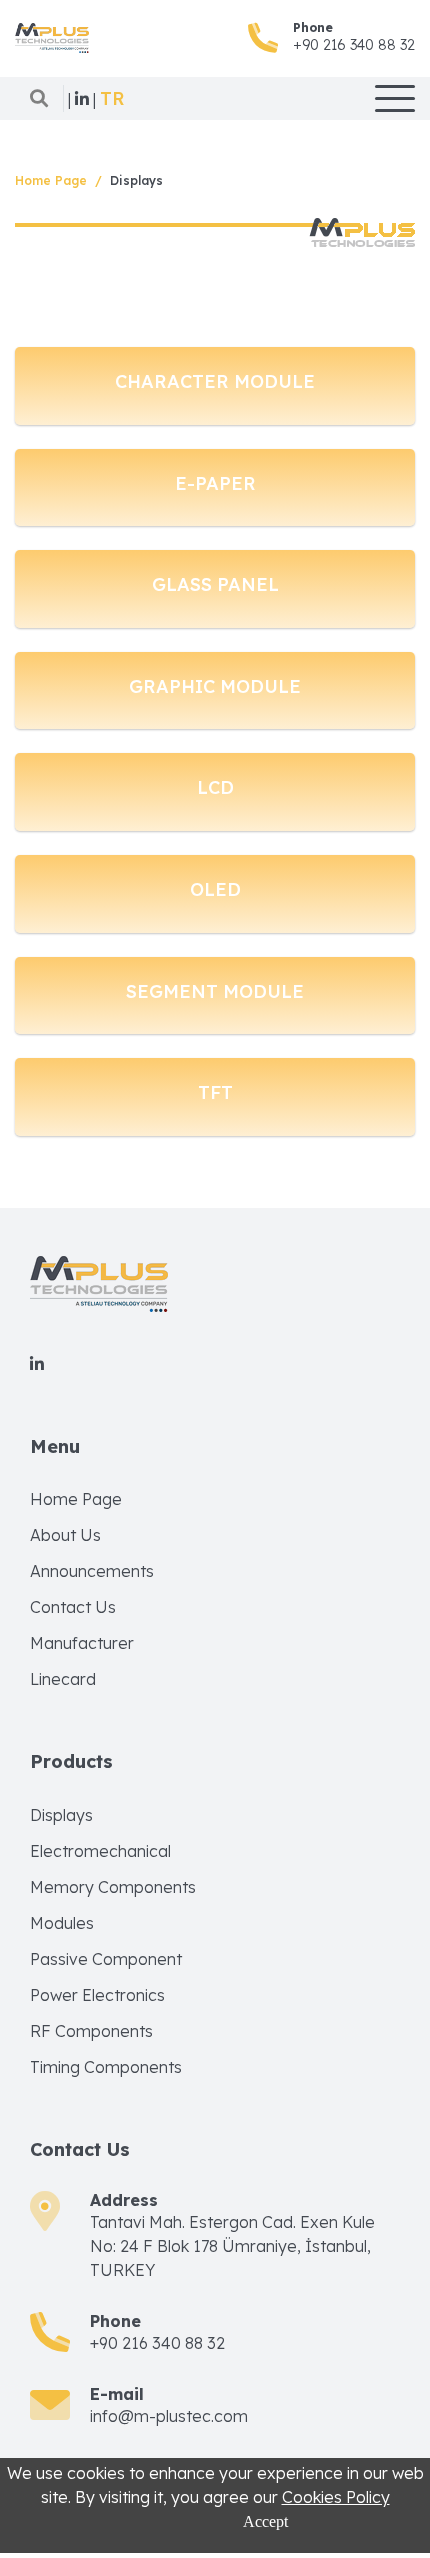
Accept (265, 2521)
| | (82, 99)
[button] (112, 99)
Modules (62, 1923)
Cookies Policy (336, 2497)
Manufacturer (82, 1643)
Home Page (51, 180)
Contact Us (73, 1607)
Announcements (92, 1571)
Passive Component (106, 1959)
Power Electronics (97, 1995)
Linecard (63, 1679)
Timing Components (106, 2067)
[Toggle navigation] (395, 98)
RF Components (91, 2031)
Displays (61, 1815)
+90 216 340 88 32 (354, 45)
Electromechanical (100, 1851)
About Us (65, 1535)
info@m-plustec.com (169, 2416)
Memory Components (113, 1887)
